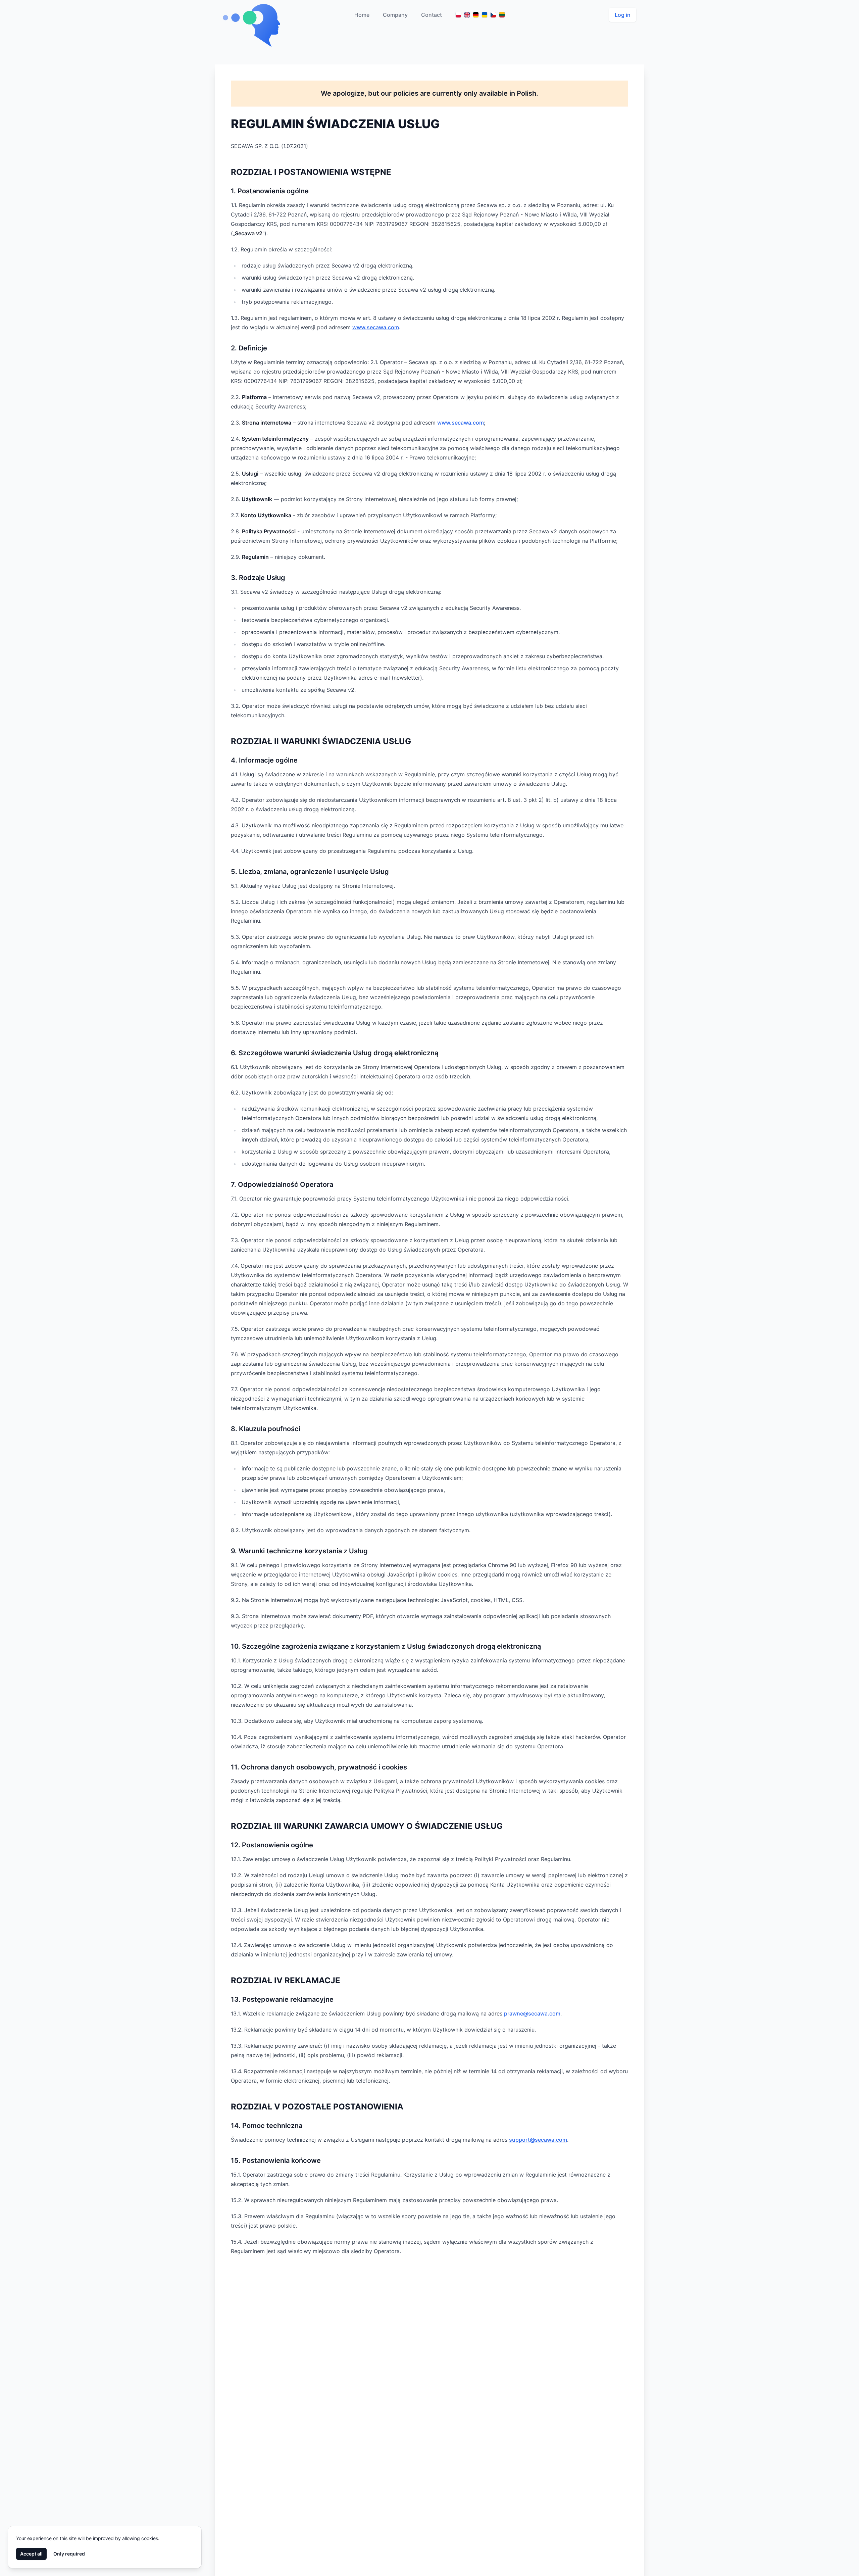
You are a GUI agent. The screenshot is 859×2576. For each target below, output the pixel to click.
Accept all (31, 2554)
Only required (69, 2554)
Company (395, 15)
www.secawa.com (376, 327)
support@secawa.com (538, 2140)
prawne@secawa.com (532, 2013)
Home (362, 15)
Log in (623, 15)
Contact (432, 15)
